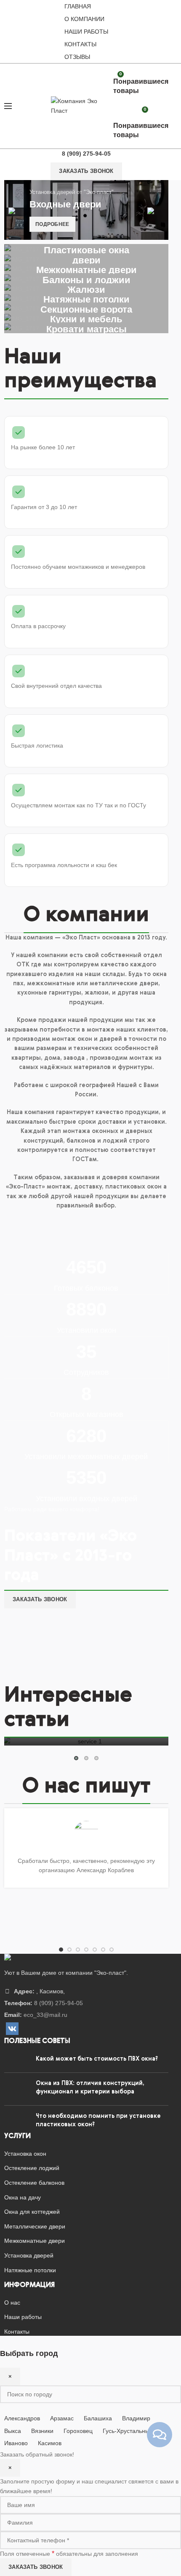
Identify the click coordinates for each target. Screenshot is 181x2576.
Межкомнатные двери (35, 2241)
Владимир (136, 2418)
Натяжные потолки (30, 2270)
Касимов (50, 2443)
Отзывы (77, 57)
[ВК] (12, 2029)
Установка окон (25, 2154)
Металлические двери (35, 2226)
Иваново (16, 2443)
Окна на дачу (23, 2197)
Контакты (80, 44)
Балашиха (98, 2418)
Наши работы (86, 32)
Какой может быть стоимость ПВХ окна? (97, 2059)
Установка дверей (29, 2255)
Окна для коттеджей (32, 2212)
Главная (78, 6)
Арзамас (62, 2418)
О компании (84, 19)
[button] (76, 1758)
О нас (12, 2303)
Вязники (42, 2431)
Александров (22, 2418)
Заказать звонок (86, 171)
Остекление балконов (34, 2183)
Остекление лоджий (32, 2168)
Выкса (13, 2431)
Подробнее (52, 224)
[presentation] (17, 211)
